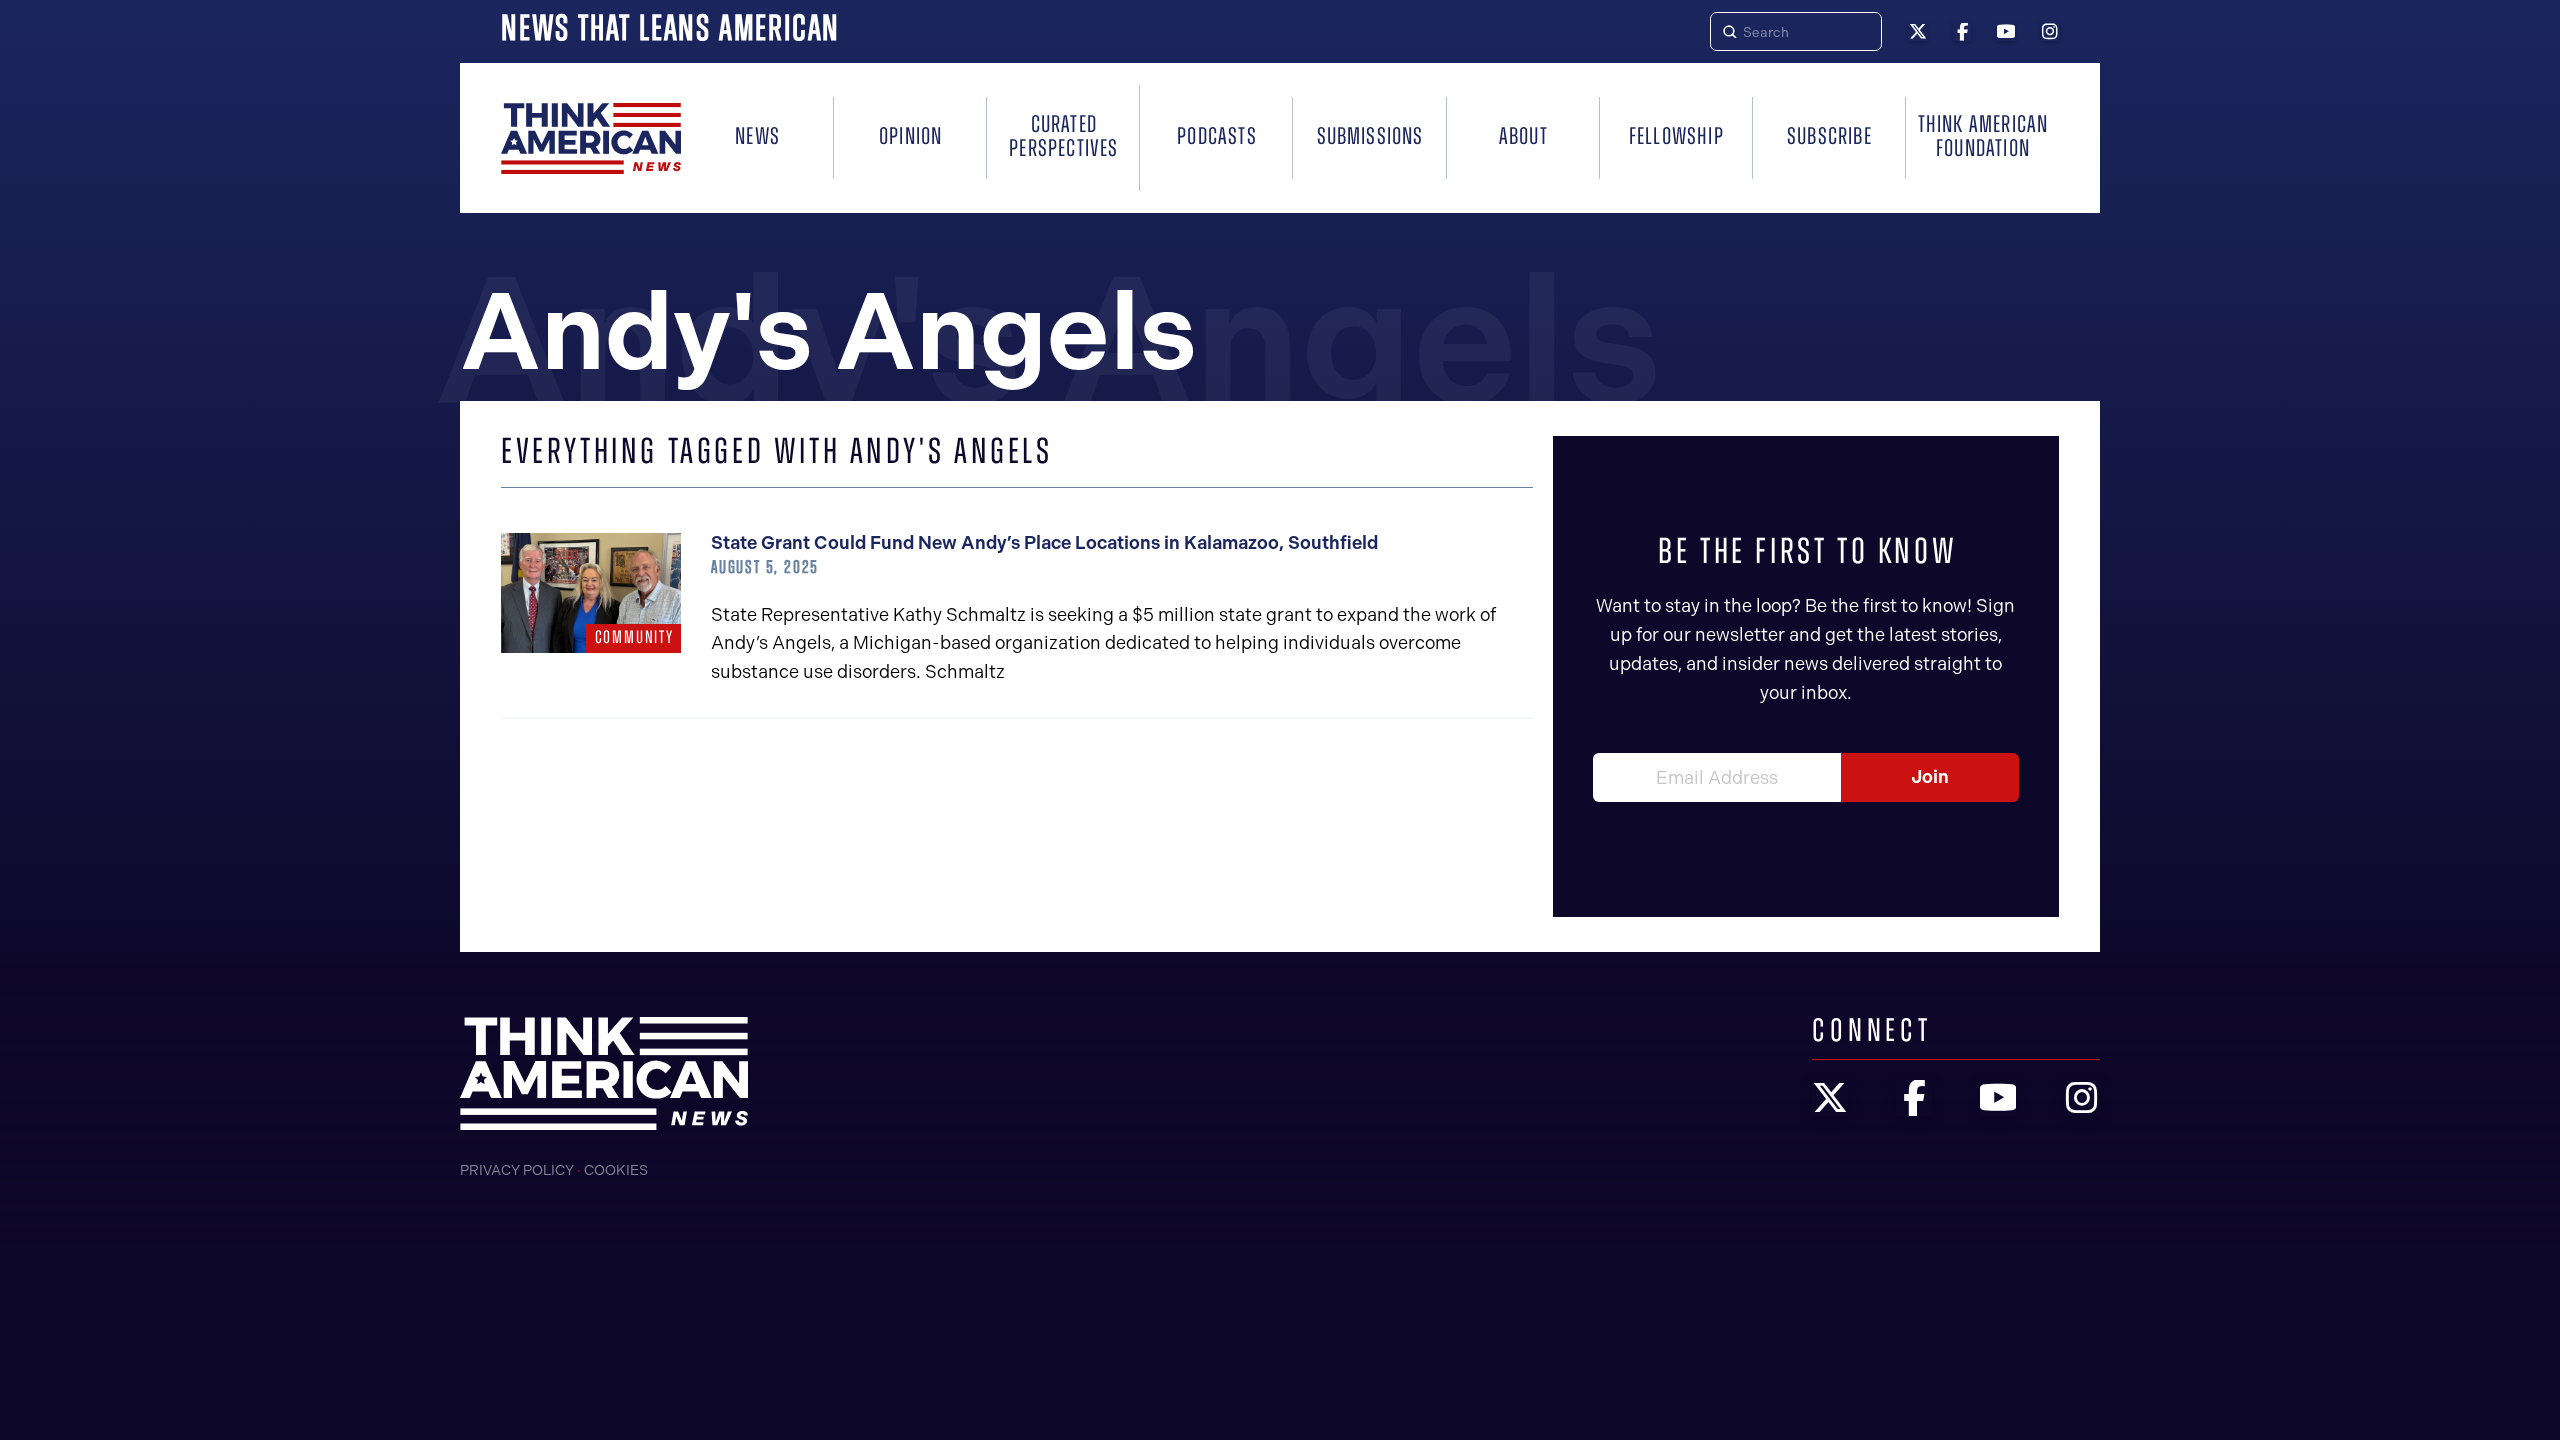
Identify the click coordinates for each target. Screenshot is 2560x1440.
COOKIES (616, 1170)
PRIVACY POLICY (517, 1170)
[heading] (591, 138)
